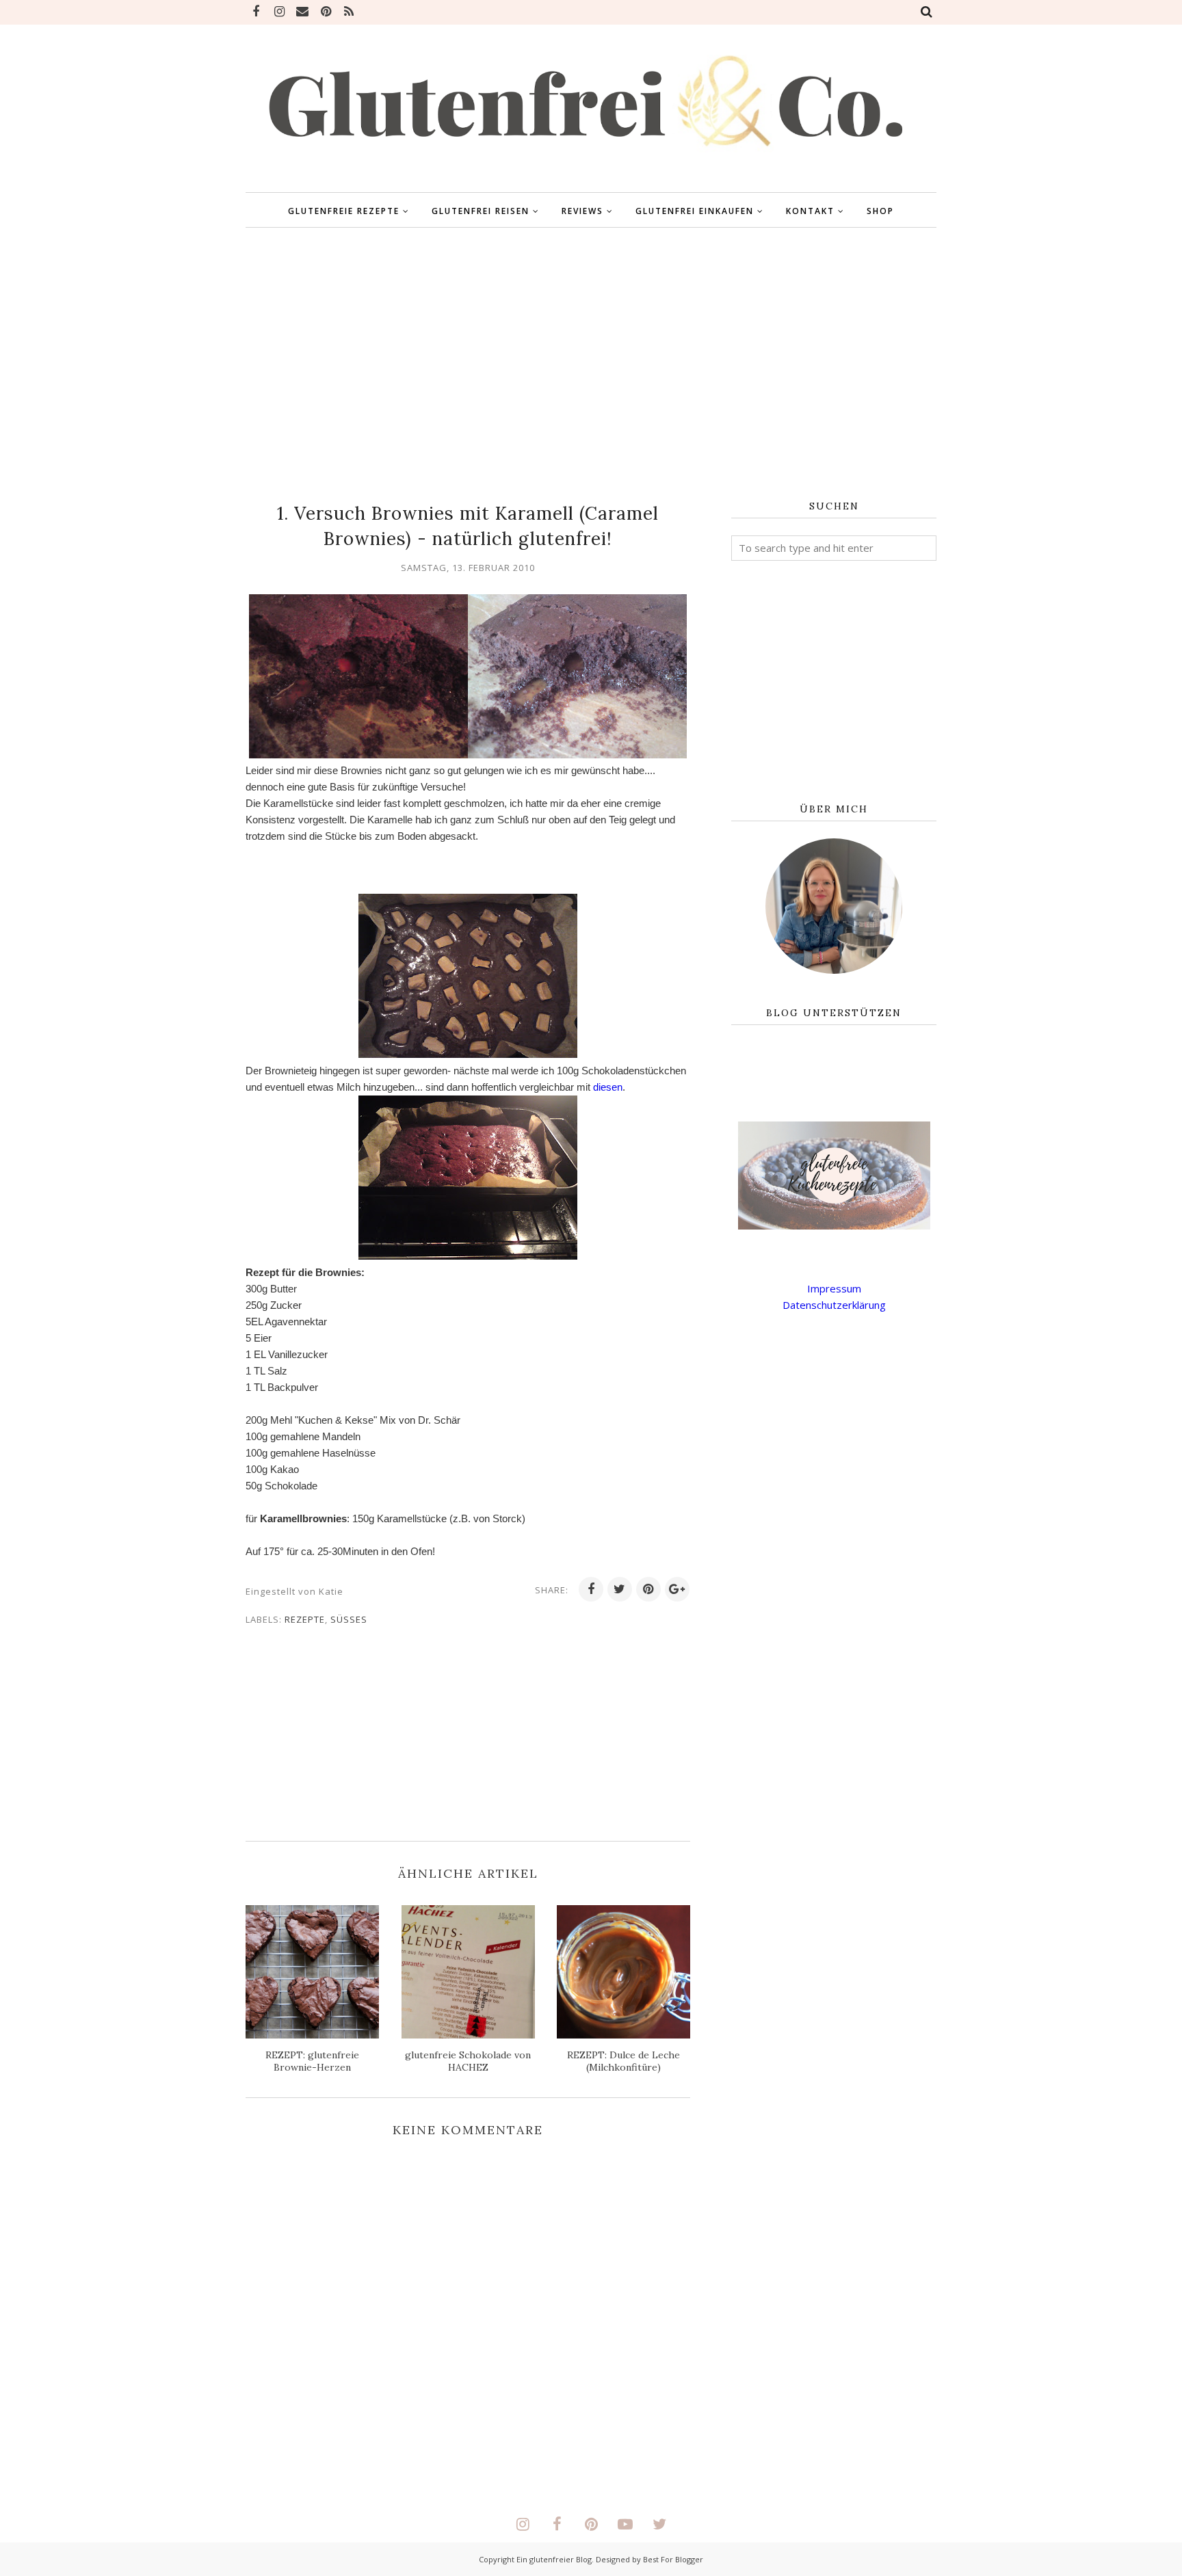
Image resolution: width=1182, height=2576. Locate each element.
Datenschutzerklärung (834, 1305)
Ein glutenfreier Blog (554, 2559)
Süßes (349, 1619)
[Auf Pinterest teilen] (648, 1589)
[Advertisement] (591, 364)
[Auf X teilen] (620, 1589)
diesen (608, 1087)
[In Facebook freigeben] (591, 1589)
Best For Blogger (673, 2559)
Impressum (834, 1288)
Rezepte (305, 1619)
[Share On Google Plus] (677, 1589)
